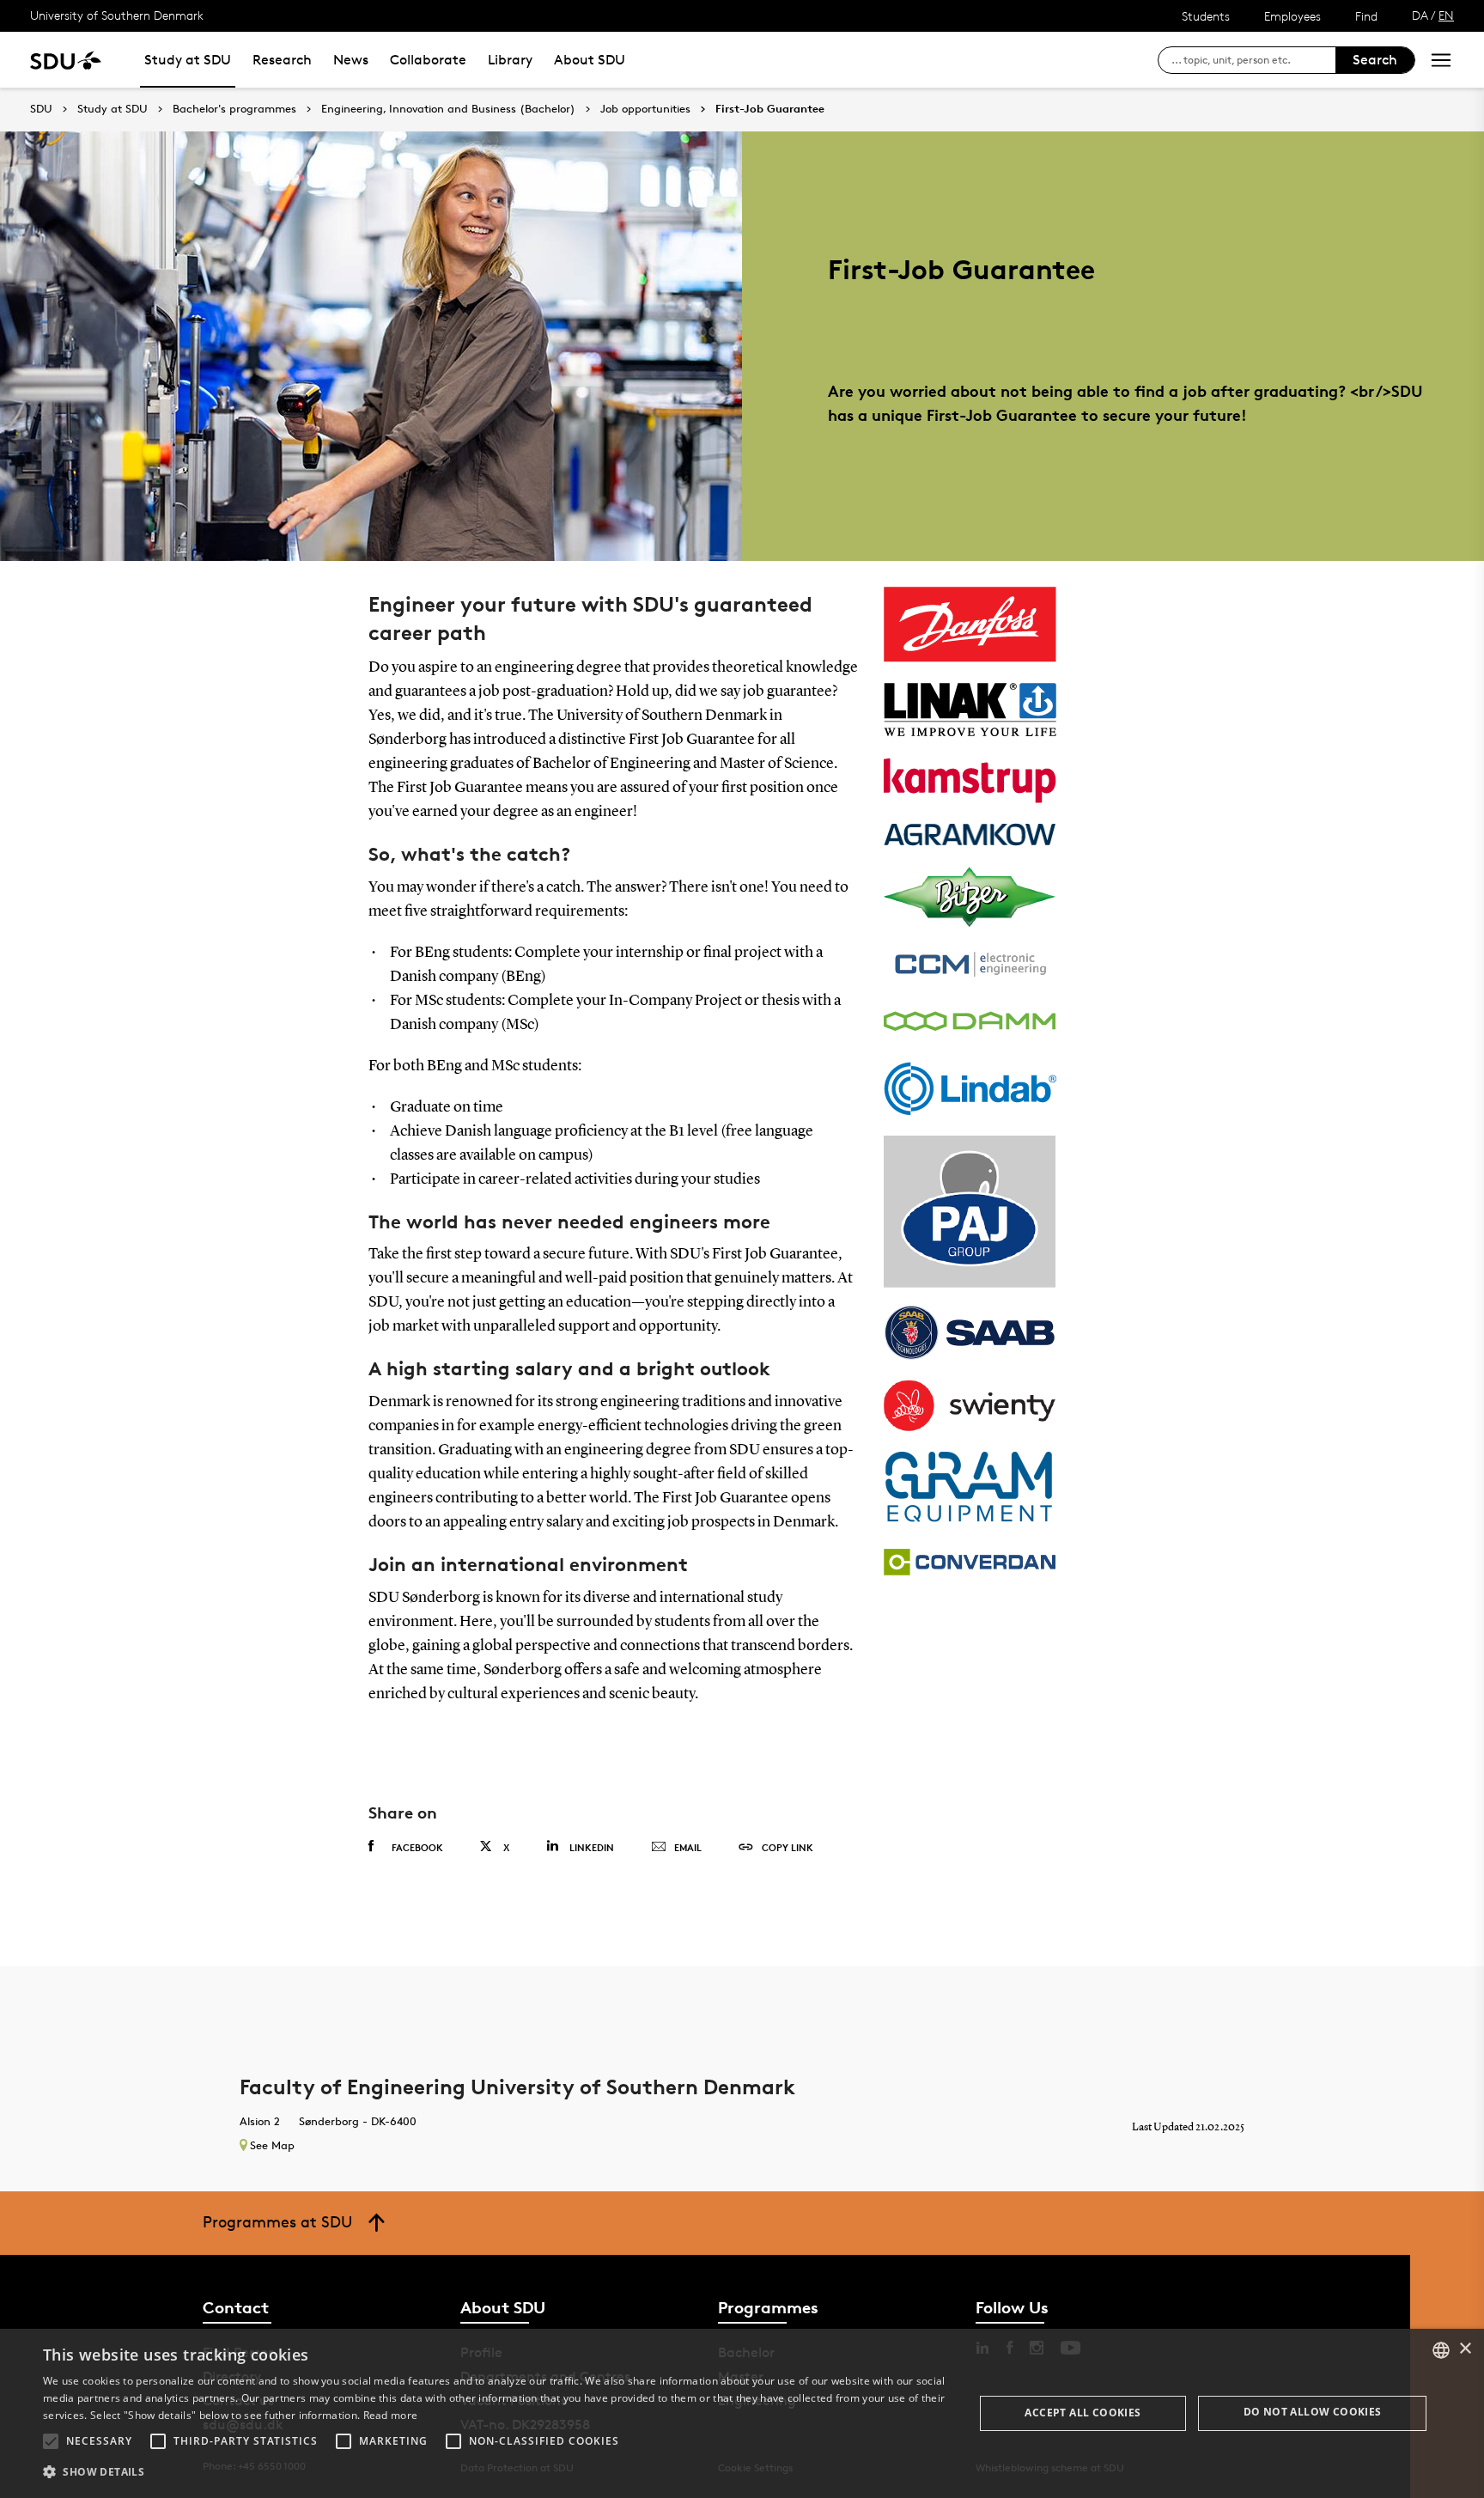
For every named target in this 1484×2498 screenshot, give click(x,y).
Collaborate (428, 60)
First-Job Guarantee (770, 109)
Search (1375, 60)
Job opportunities (645, 109)
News (351, 60)
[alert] (742, 2413)
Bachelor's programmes (234, 109)
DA (1420, 15)
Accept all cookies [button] (1083, 2413)
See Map (272, 2145)
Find (1366, 16)
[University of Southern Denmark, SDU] (66, 60)
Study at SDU (188, 60)
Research (282, 60)
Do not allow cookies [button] (1313, 2412)
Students (1206, 16)
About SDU (590, 60)
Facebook (417, 1847)
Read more (391, 2415)
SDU (41, 109)
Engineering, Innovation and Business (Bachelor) (448, 109)
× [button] (1465, 2349)
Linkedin (592, 1847)
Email (688, 1847)
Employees (1292, 16)
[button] (51, 2441)
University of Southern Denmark (117, 15)
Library (510, 60)
